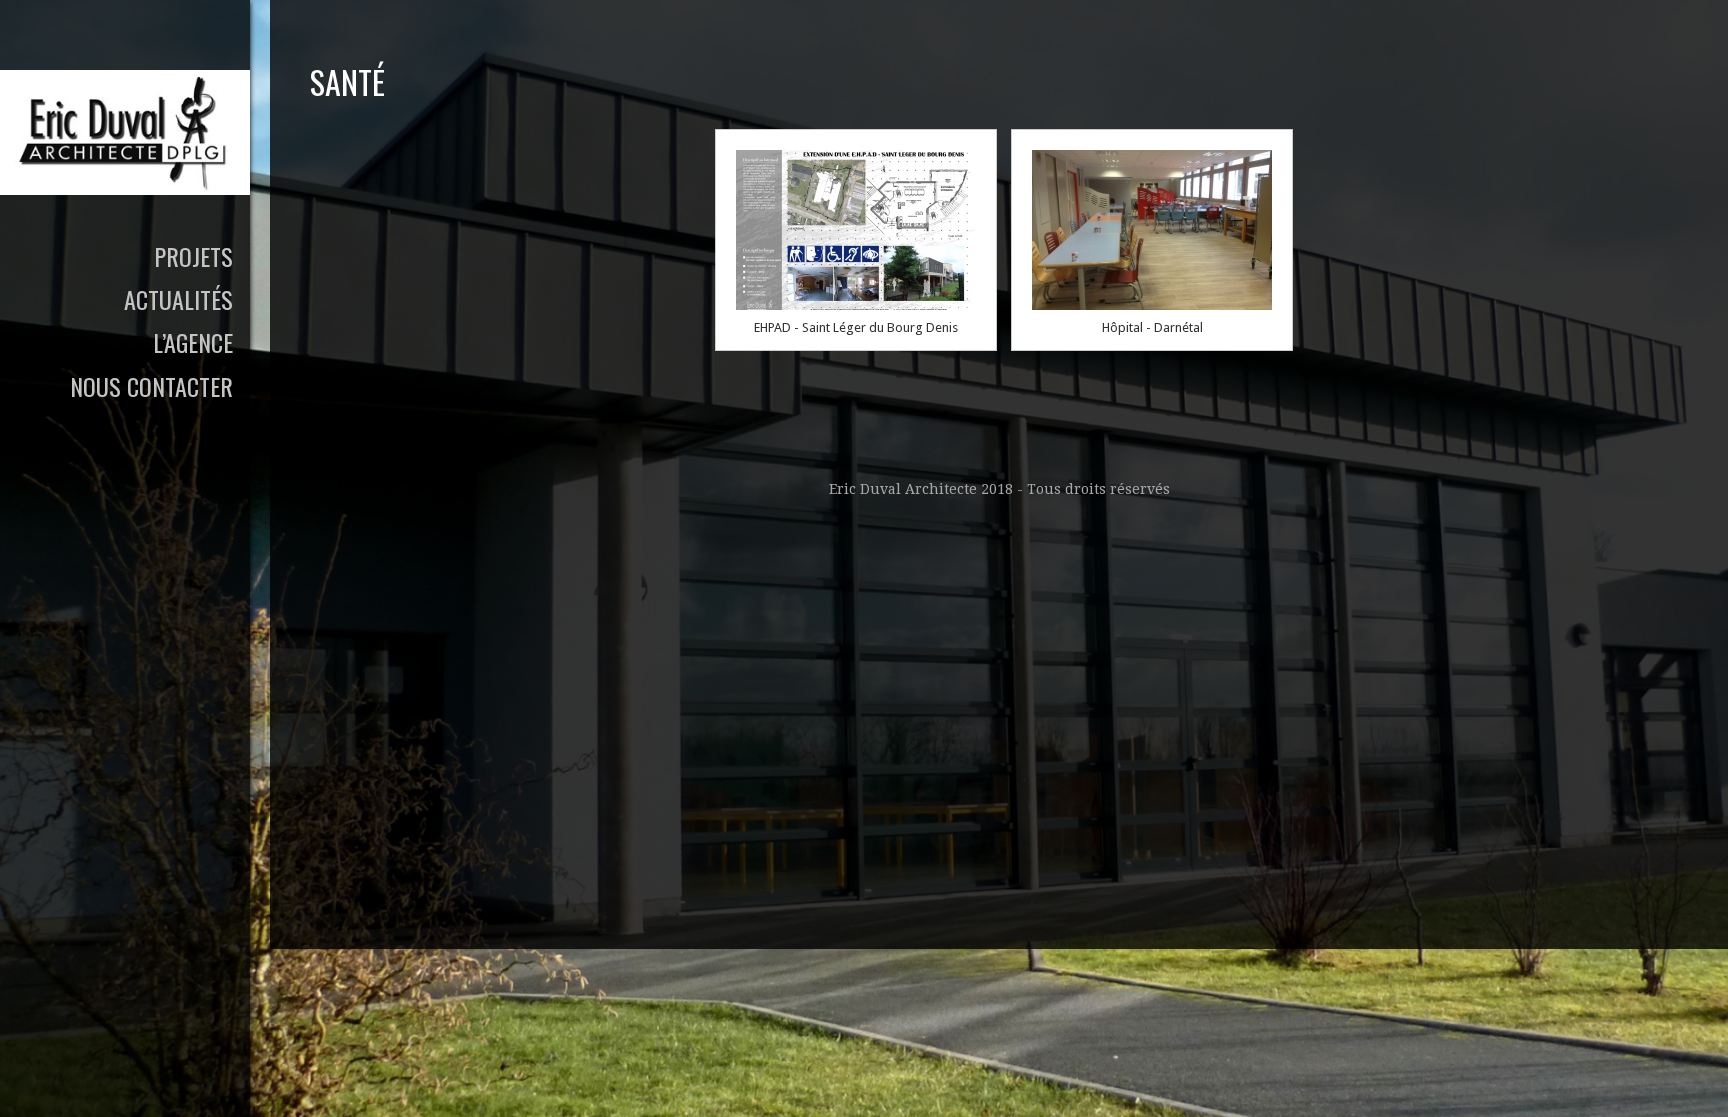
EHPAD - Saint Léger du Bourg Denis (856, 327)
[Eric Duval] (125, 132)
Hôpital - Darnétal (1152, 327)
